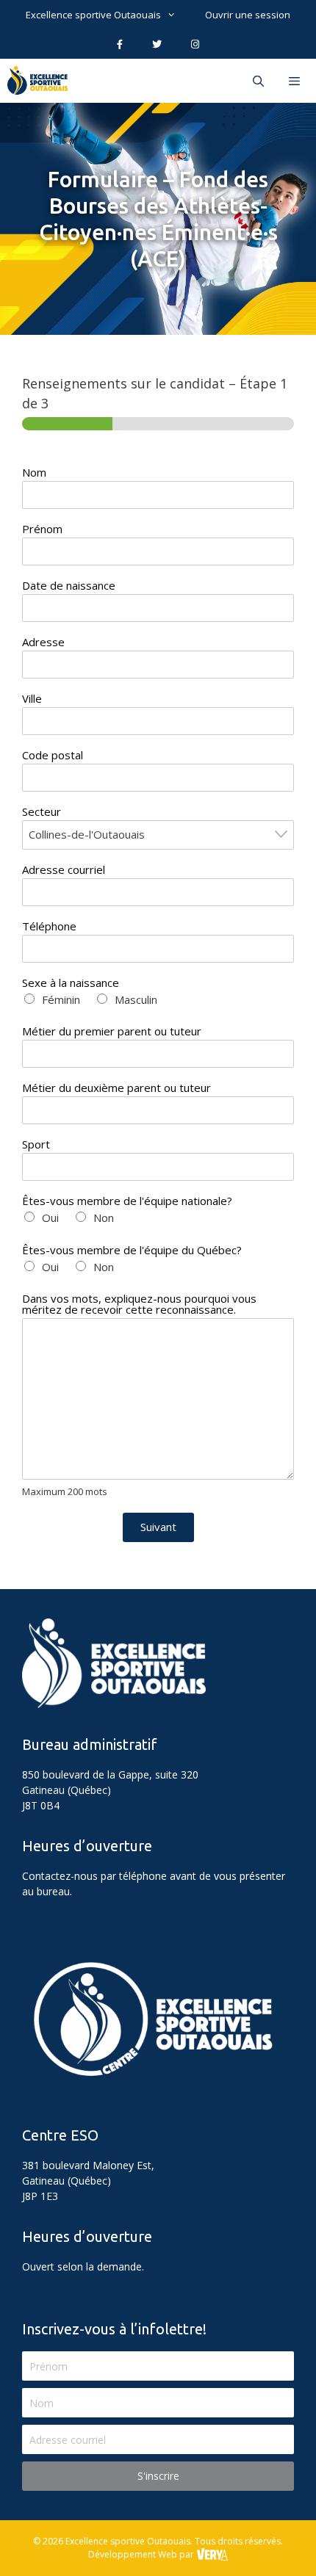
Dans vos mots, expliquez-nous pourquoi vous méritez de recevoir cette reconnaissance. (139, 1304)
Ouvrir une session (248, 15)
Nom (34, 473)
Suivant (158, 1527)
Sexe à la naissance (71, 983)
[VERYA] (212, 2554)
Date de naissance (69, 586)
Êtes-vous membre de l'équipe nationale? (127, 1201)
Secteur (42, 812)
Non (104, 1218)
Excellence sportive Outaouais (93, 15)
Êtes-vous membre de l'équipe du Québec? (132, 1250)
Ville (32, 699)
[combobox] (158, 835)
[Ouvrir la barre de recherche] (258, 81)
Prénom (42, 529)
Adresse (43, 642)
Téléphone (49, 926)
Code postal (53, 755)
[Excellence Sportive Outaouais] (41, 81)
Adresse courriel (64, 870)
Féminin (61, 999)
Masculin (136, 999)
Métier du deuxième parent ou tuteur (116, 1088)
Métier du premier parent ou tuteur (112, 1031)
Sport (36, 1144)
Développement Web (133, 2554)
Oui (50, 1218)
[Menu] (296, 81)
